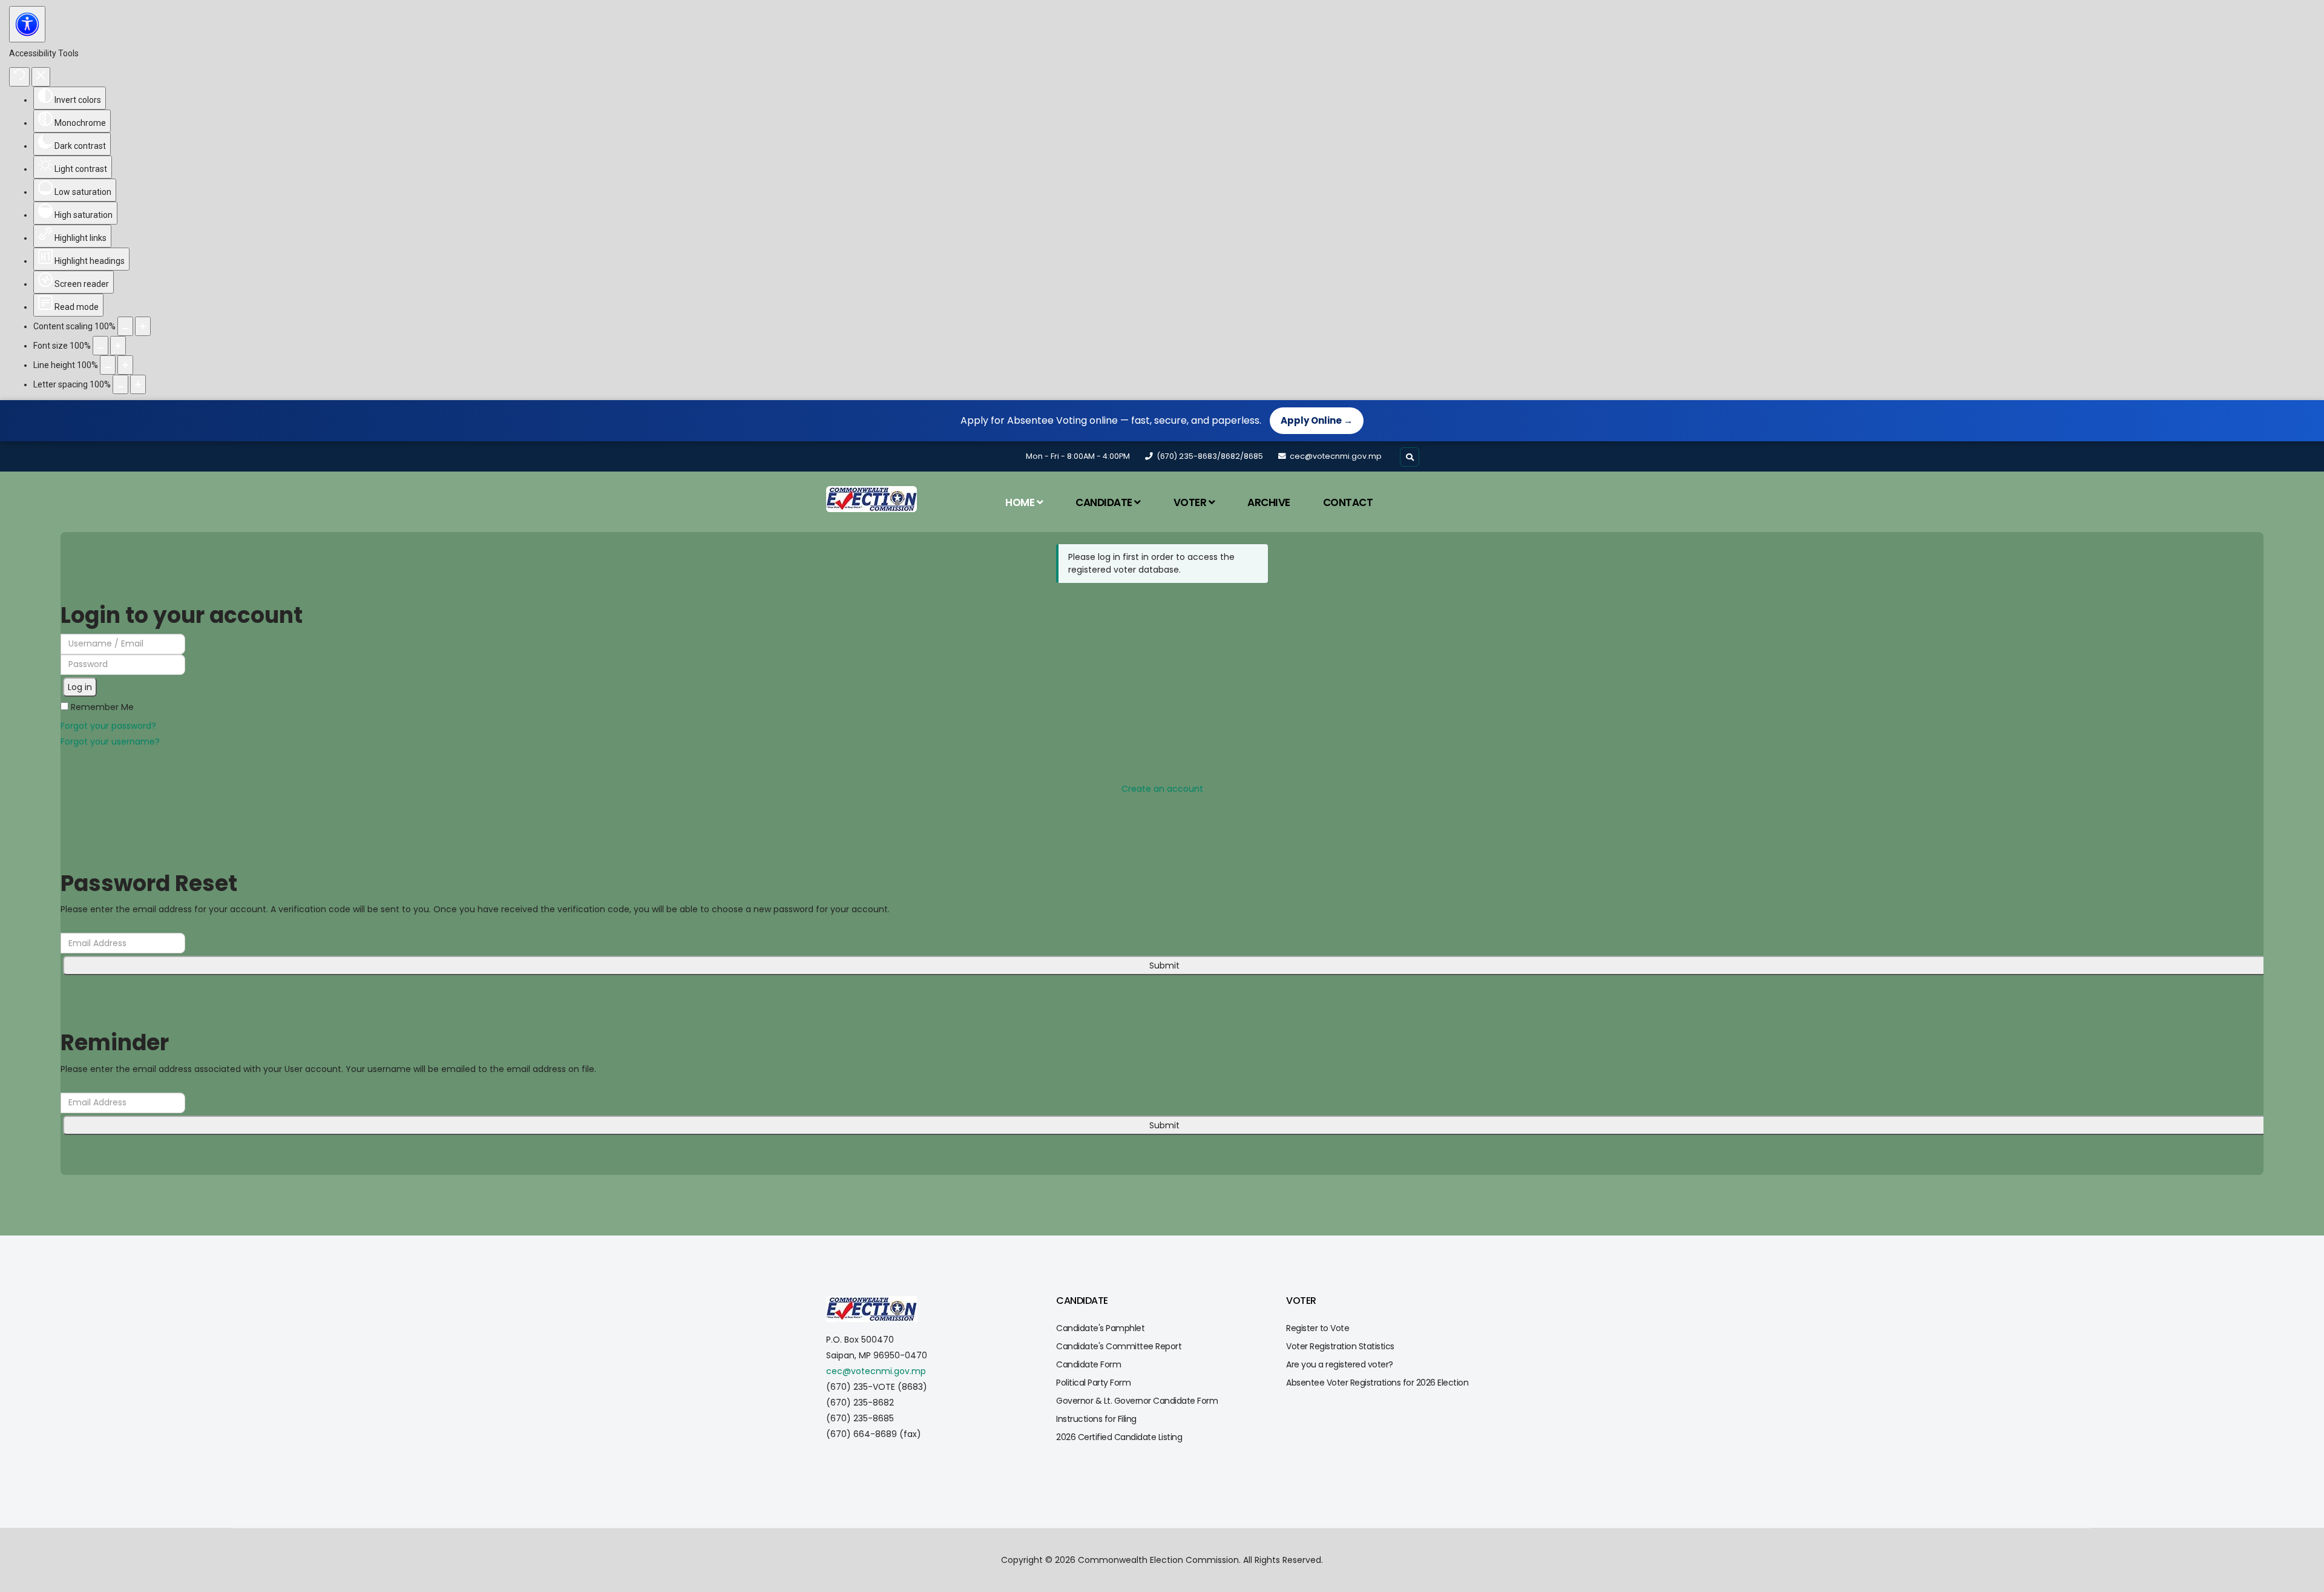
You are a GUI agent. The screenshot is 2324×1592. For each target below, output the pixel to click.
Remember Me (101, 707)
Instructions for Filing (1096, 1419)
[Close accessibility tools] (41, 77)
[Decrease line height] (108, 365)
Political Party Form (1093, 1383)
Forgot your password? (108, 726)
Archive (1269, 502)
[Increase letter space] (138, 384)
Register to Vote (1318, 1328)
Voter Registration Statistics (1340, 1346)
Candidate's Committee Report (1119, 1346)
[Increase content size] (143, 326)
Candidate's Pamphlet (1100, 1328)
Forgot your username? (110, 742)
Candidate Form (1088, 1364)
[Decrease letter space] (120, 384)
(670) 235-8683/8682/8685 (1210, 456)
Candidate (1104, 502)
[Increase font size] (118, 346)
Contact (1348, 502)
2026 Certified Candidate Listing (1119, 1437)
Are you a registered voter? (1340, 1364)
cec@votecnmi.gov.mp (1336, 456)
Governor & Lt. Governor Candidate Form (1137, 1401)
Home (1020, 502)
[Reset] (19, 77)
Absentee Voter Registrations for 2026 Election (1377, 1383)
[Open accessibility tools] (27, 24)
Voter (1190, 502)
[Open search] (1410, 457)
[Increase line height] (125, 365)
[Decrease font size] (100, 346)
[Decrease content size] (125, 326)
